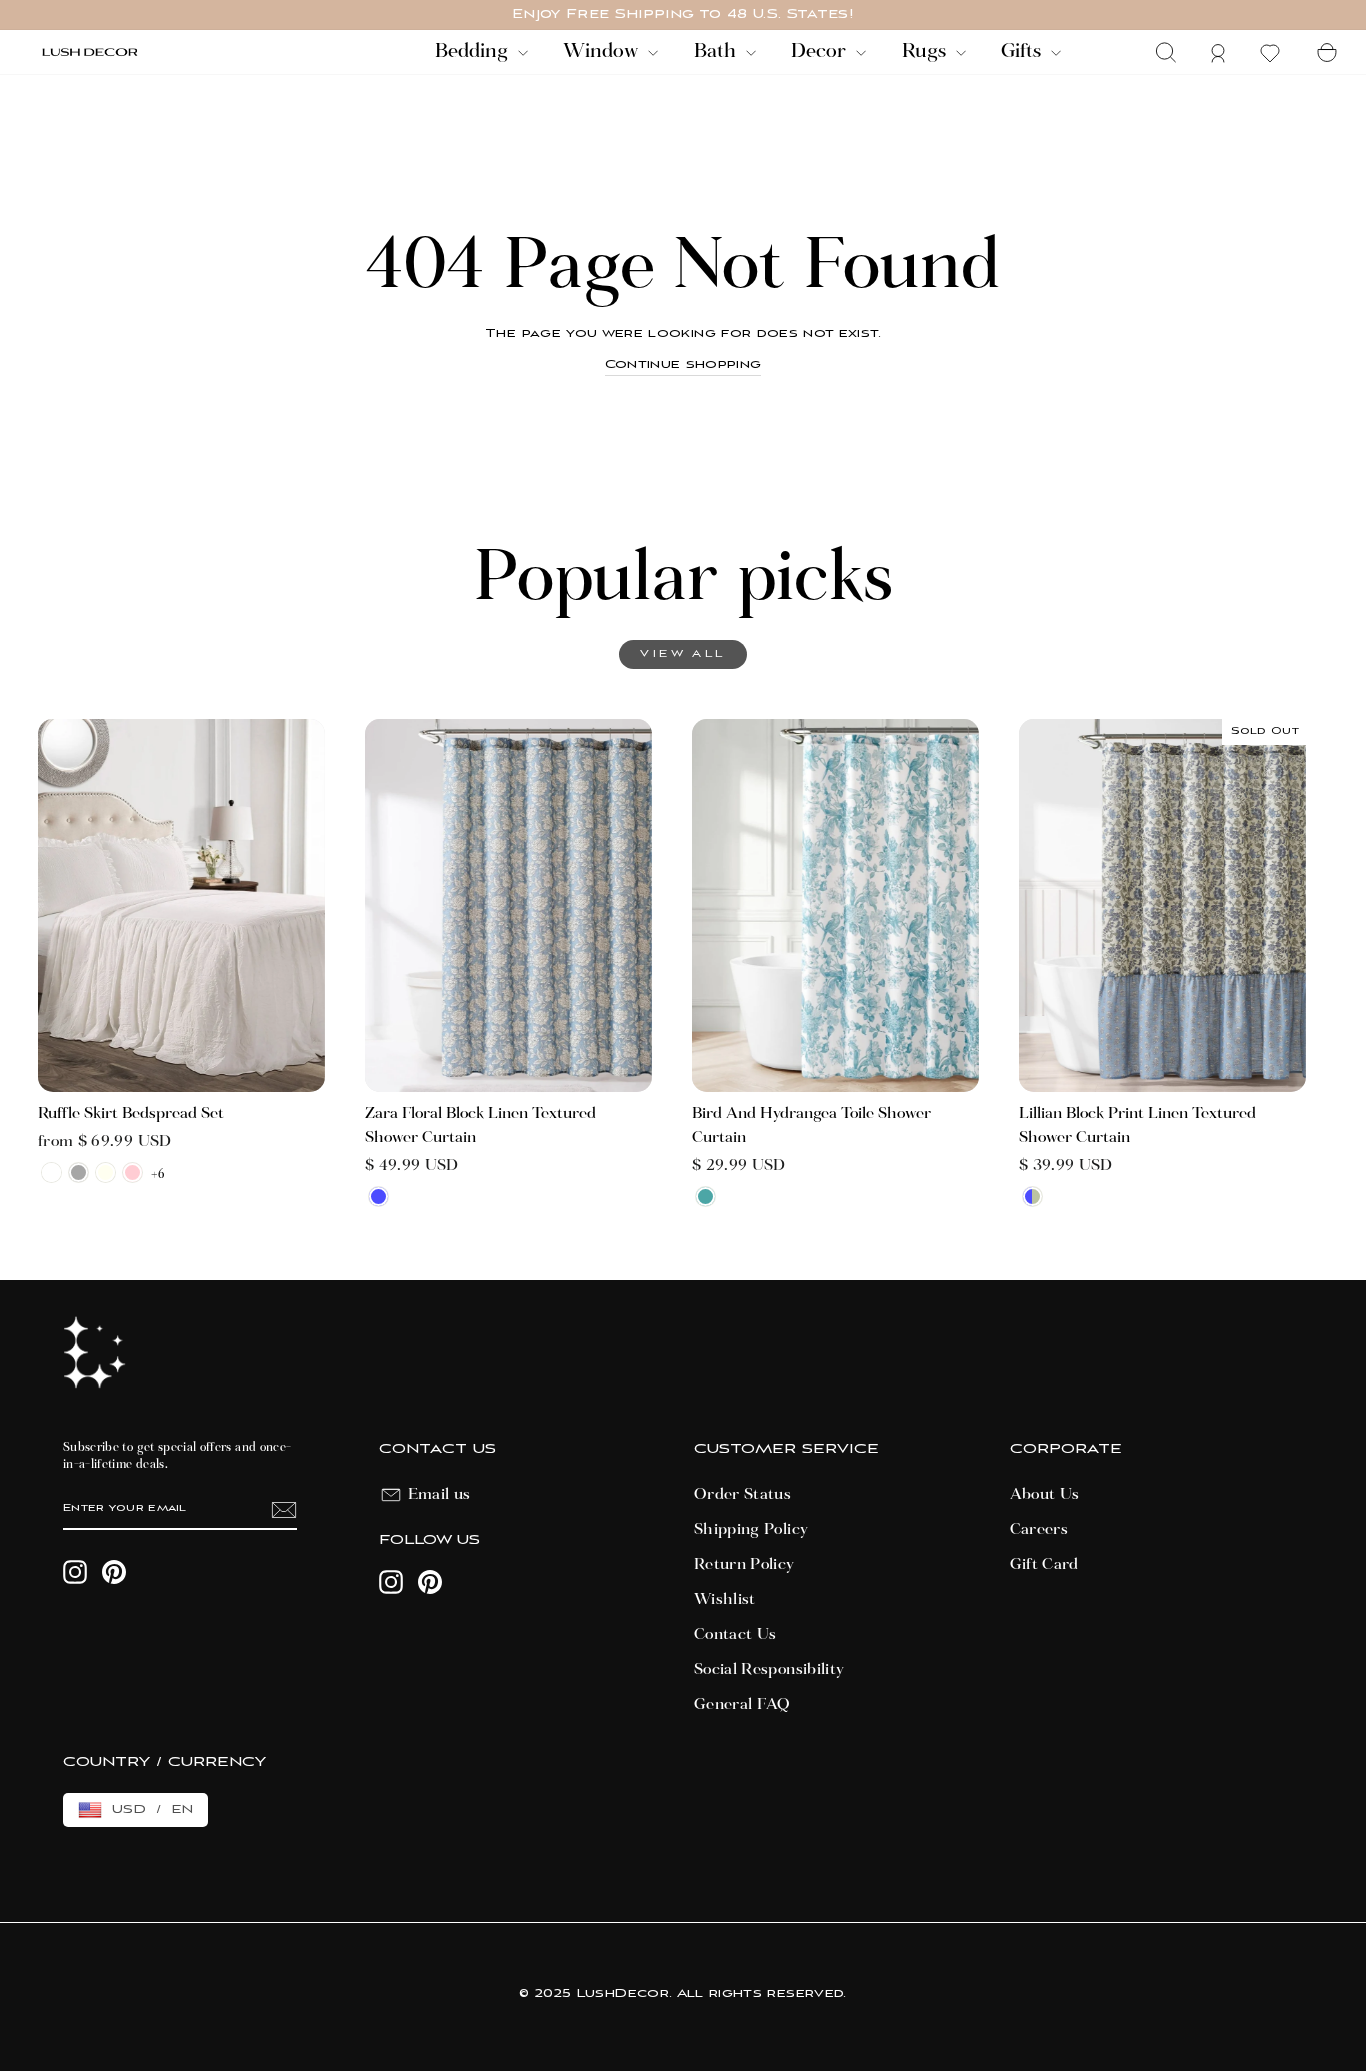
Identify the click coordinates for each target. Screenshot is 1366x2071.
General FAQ (742, 1705)
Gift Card (1044, 1565)
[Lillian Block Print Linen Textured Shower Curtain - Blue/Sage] (1032, 1196)
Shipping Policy (751, 1530)
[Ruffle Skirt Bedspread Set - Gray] (78, 1172)
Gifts (1023, 52)
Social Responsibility (769, 1670)
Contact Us (735, 1635)
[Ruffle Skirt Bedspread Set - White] (51, 1172)
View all (683, 654)
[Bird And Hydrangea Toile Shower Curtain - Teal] (705, 1196)
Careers (1039, 1530)
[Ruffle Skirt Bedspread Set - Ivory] (105, 1172)
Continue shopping (683, 364)
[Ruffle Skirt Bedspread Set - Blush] (132, 1172)
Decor (821, 52)
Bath (717, 52)
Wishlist (725, 1600)
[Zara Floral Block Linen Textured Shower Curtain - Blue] (378, 1196)
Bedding (474, 52)
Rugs (926, 52)
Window (603, 52)
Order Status (742, 1495)
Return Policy (744, 1565)
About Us (1045, 1495)
